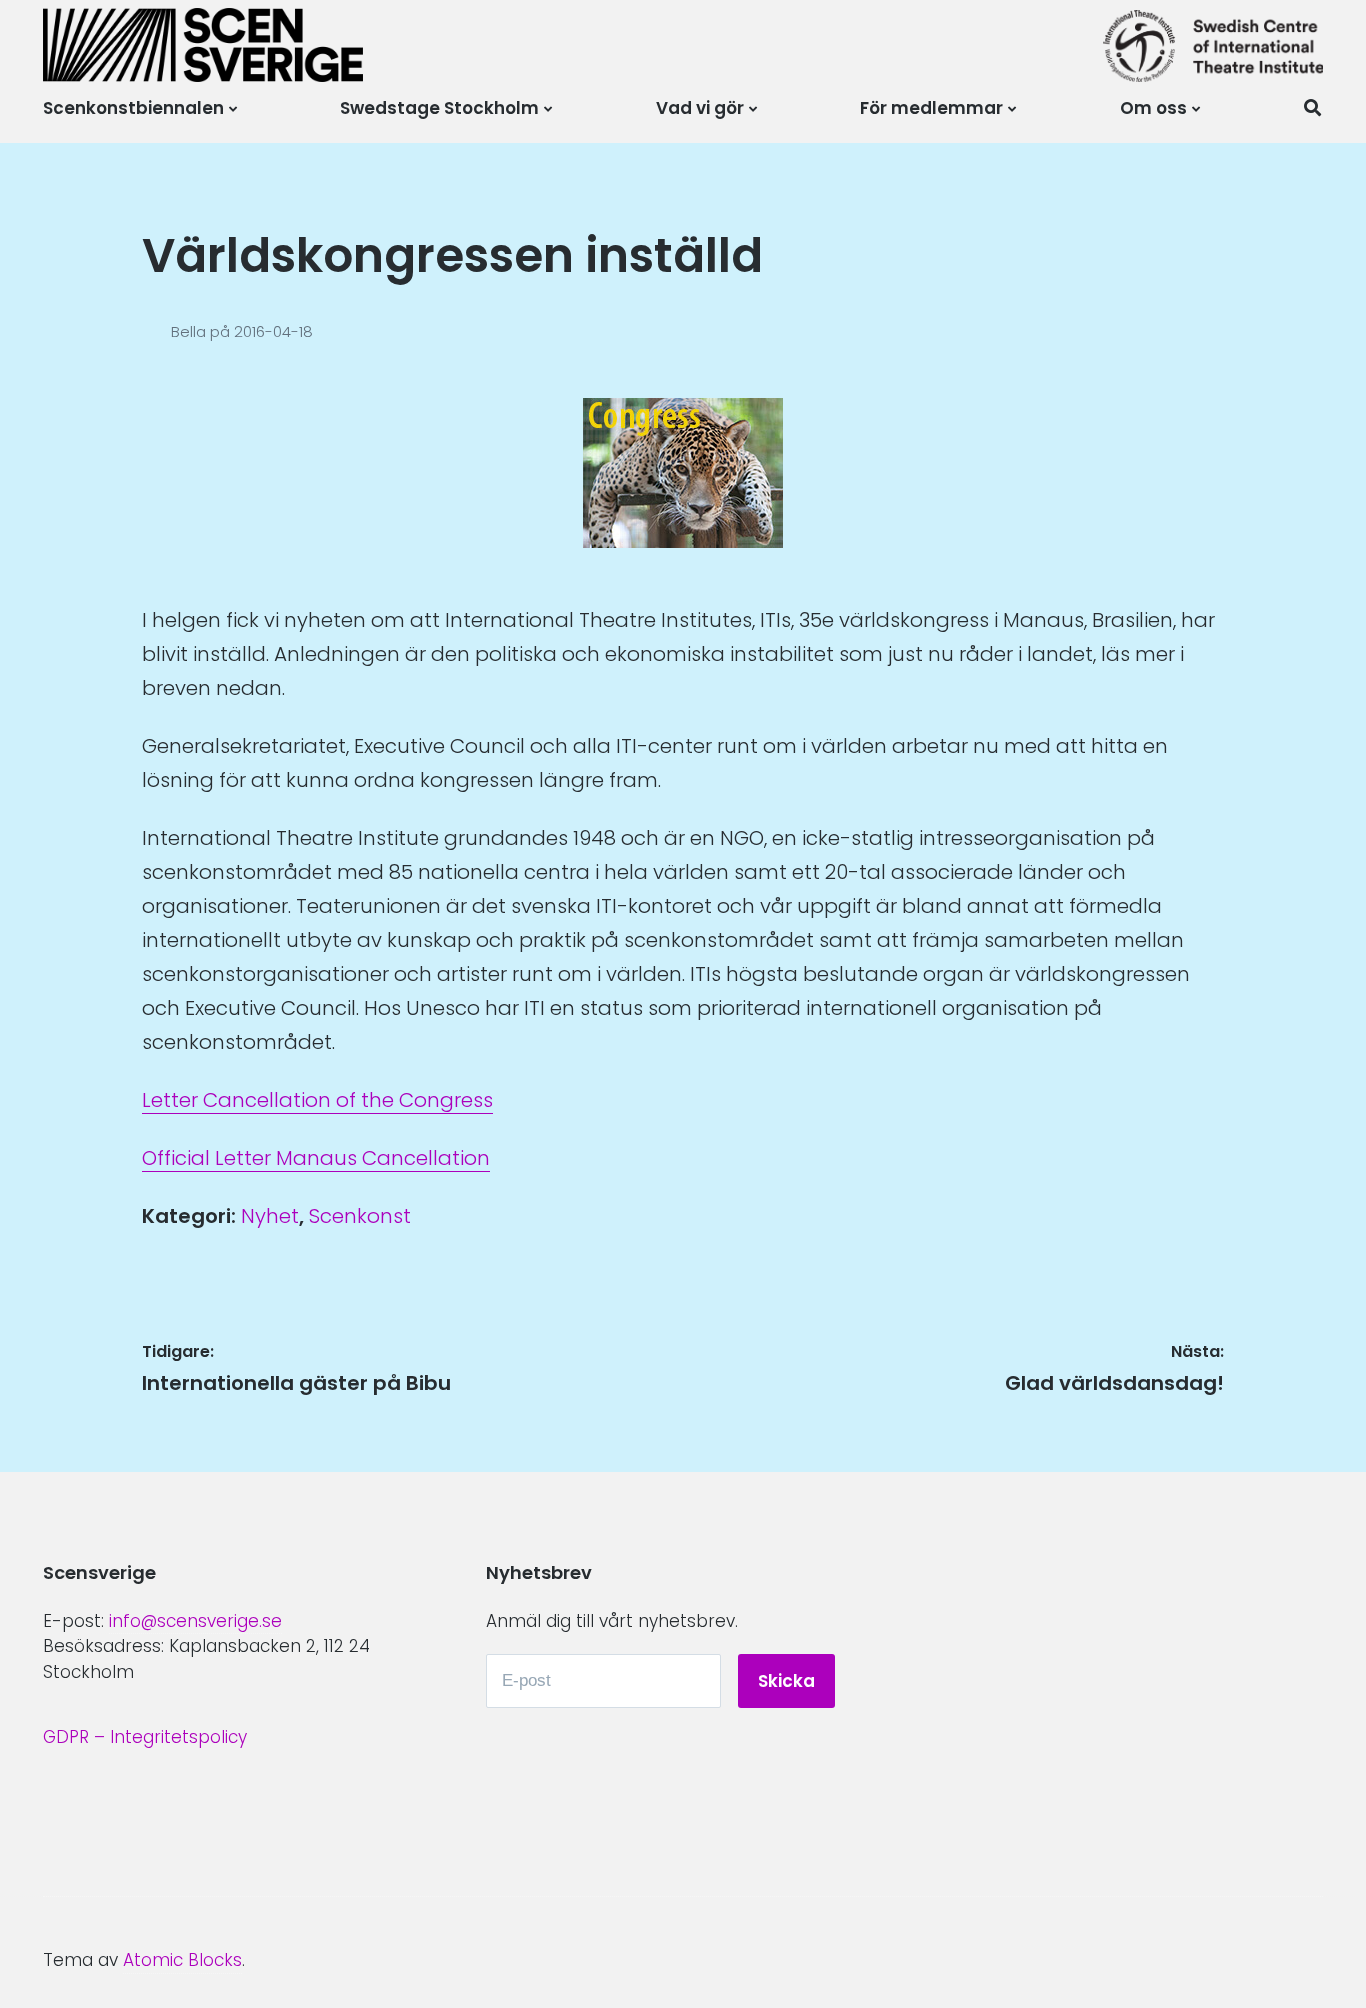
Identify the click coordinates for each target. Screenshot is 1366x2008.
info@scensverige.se (195, 1621)
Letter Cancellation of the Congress (317, 1100)
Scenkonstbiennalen (133, 108)
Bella (190, 331)
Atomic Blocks (182, 1960)
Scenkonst (360, 1216)
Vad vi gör (700, 108)
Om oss (1153, 108)
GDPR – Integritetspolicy (145, 1737)
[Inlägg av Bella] (156, 331)
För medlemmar (931, 108)
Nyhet (270, 1216)
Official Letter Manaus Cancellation (316, 1158)
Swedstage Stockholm (439, 108)
